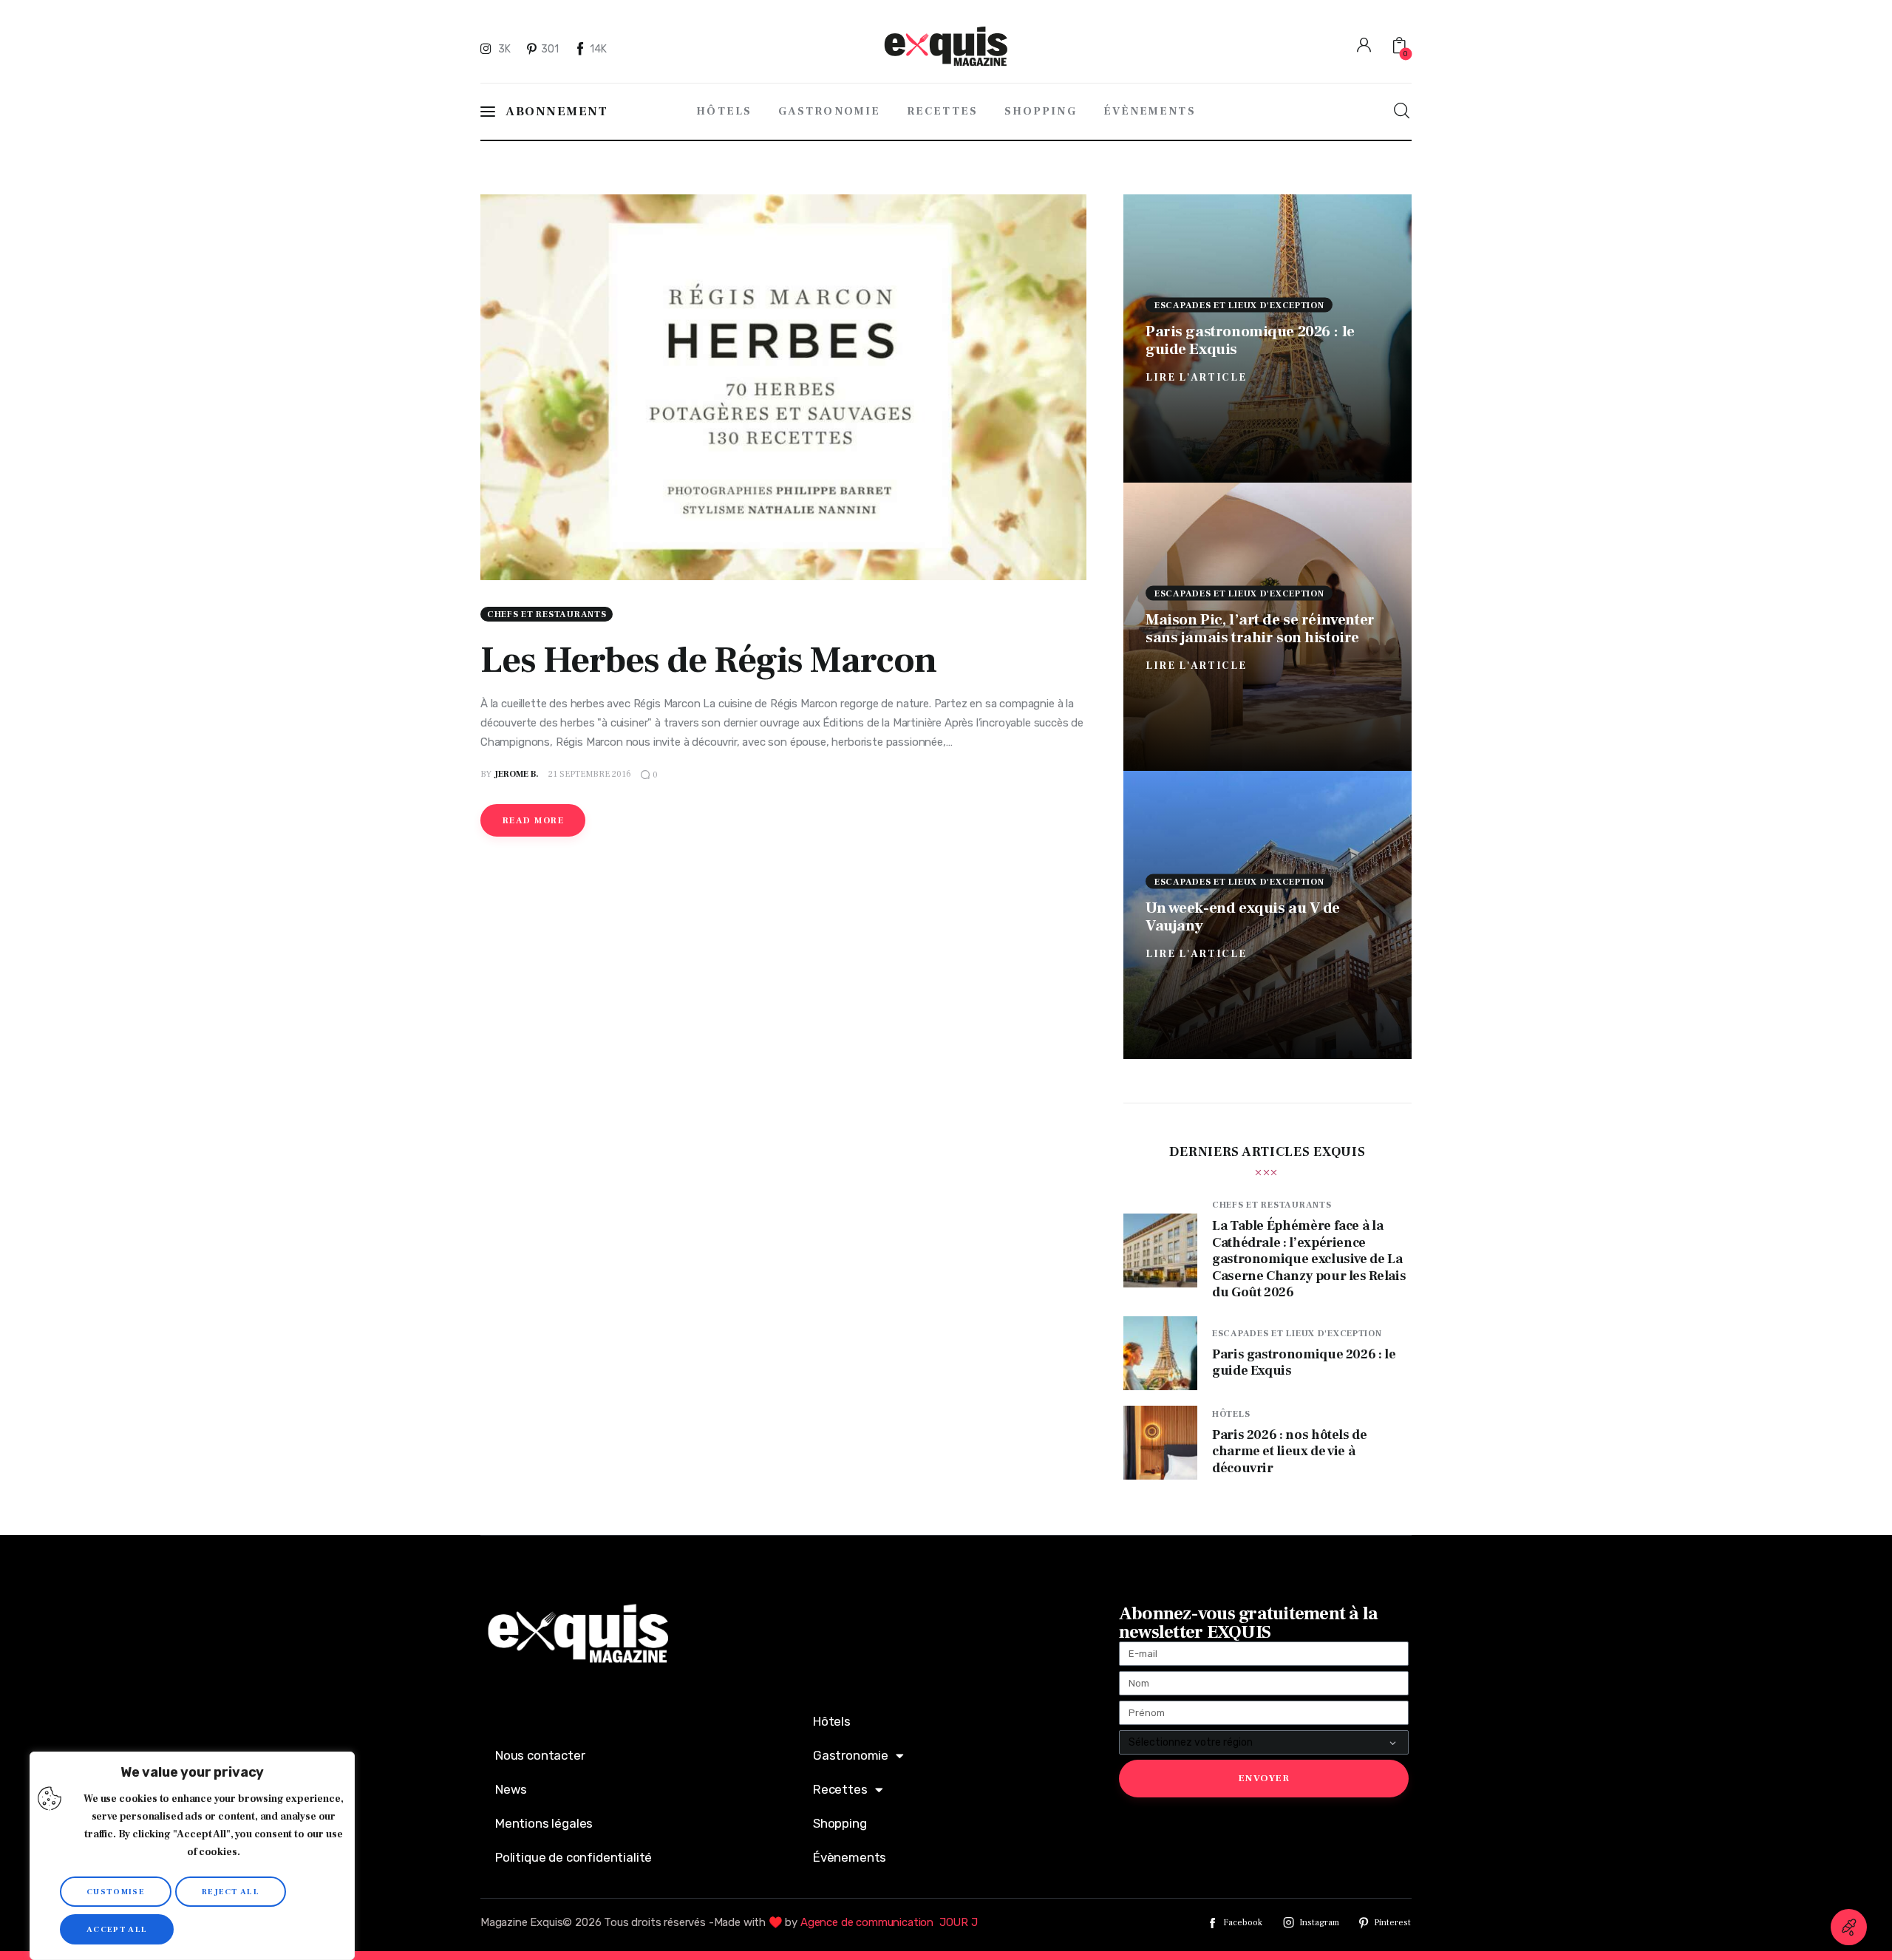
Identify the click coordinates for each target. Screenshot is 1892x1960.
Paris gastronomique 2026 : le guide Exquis (1250, 340)
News (511, 1789)
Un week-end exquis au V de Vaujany (1243, 916)
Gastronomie (851, 1755)
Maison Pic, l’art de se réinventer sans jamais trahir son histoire (1260, 628)
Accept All (117, 1929)
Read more (533, 821)
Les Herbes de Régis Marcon (708, 660)
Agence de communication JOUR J (889, 1922)
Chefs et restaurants (547, 615)
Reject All (231, 1892)
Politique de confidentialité (574, 1857)
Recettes (840, 1789)
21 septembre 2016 (590, 774)
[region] (192, 1856)
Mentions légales (544, 1823)
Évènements (850, 1857)
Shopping (840, 1823)
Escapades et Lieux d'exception (1239, 305)
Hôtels (1231, 1414)
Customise (116, 1892)
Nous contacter (540, 1755)
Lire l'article (1196, 377)
